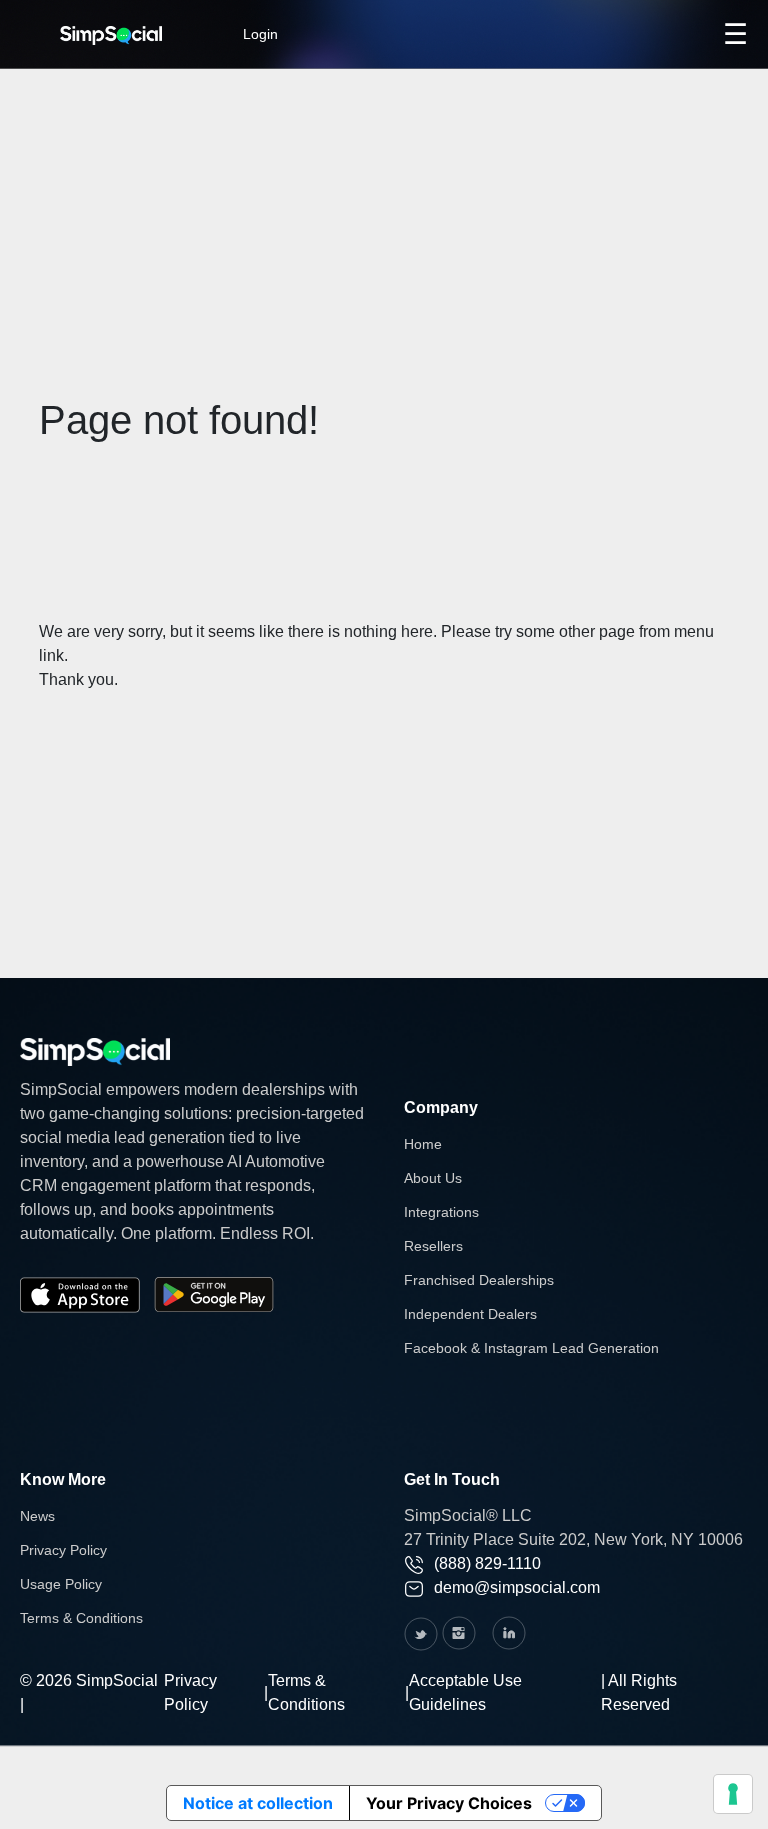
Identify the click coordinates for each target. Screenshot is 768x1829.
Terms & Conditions (81, 1618)
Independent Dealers (470, 1314)
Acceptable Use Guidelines (465, 1692)
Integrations (441, 1212)
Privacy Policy (63, 1550)
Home (423, 1144)
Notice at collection (258, 1803)
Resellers (433, 1246)
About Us (433, 1178)
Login (260, 34)
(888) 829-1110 (487, 1563)
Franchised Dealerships (479, 1280)
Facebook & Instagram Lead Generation (531, 1348)
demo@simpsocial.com (517, 1587)
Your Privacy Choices (449, 1803)
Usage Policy (61, 1584)
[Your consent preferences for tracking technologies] (733, 1794)
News (37, 1516)
